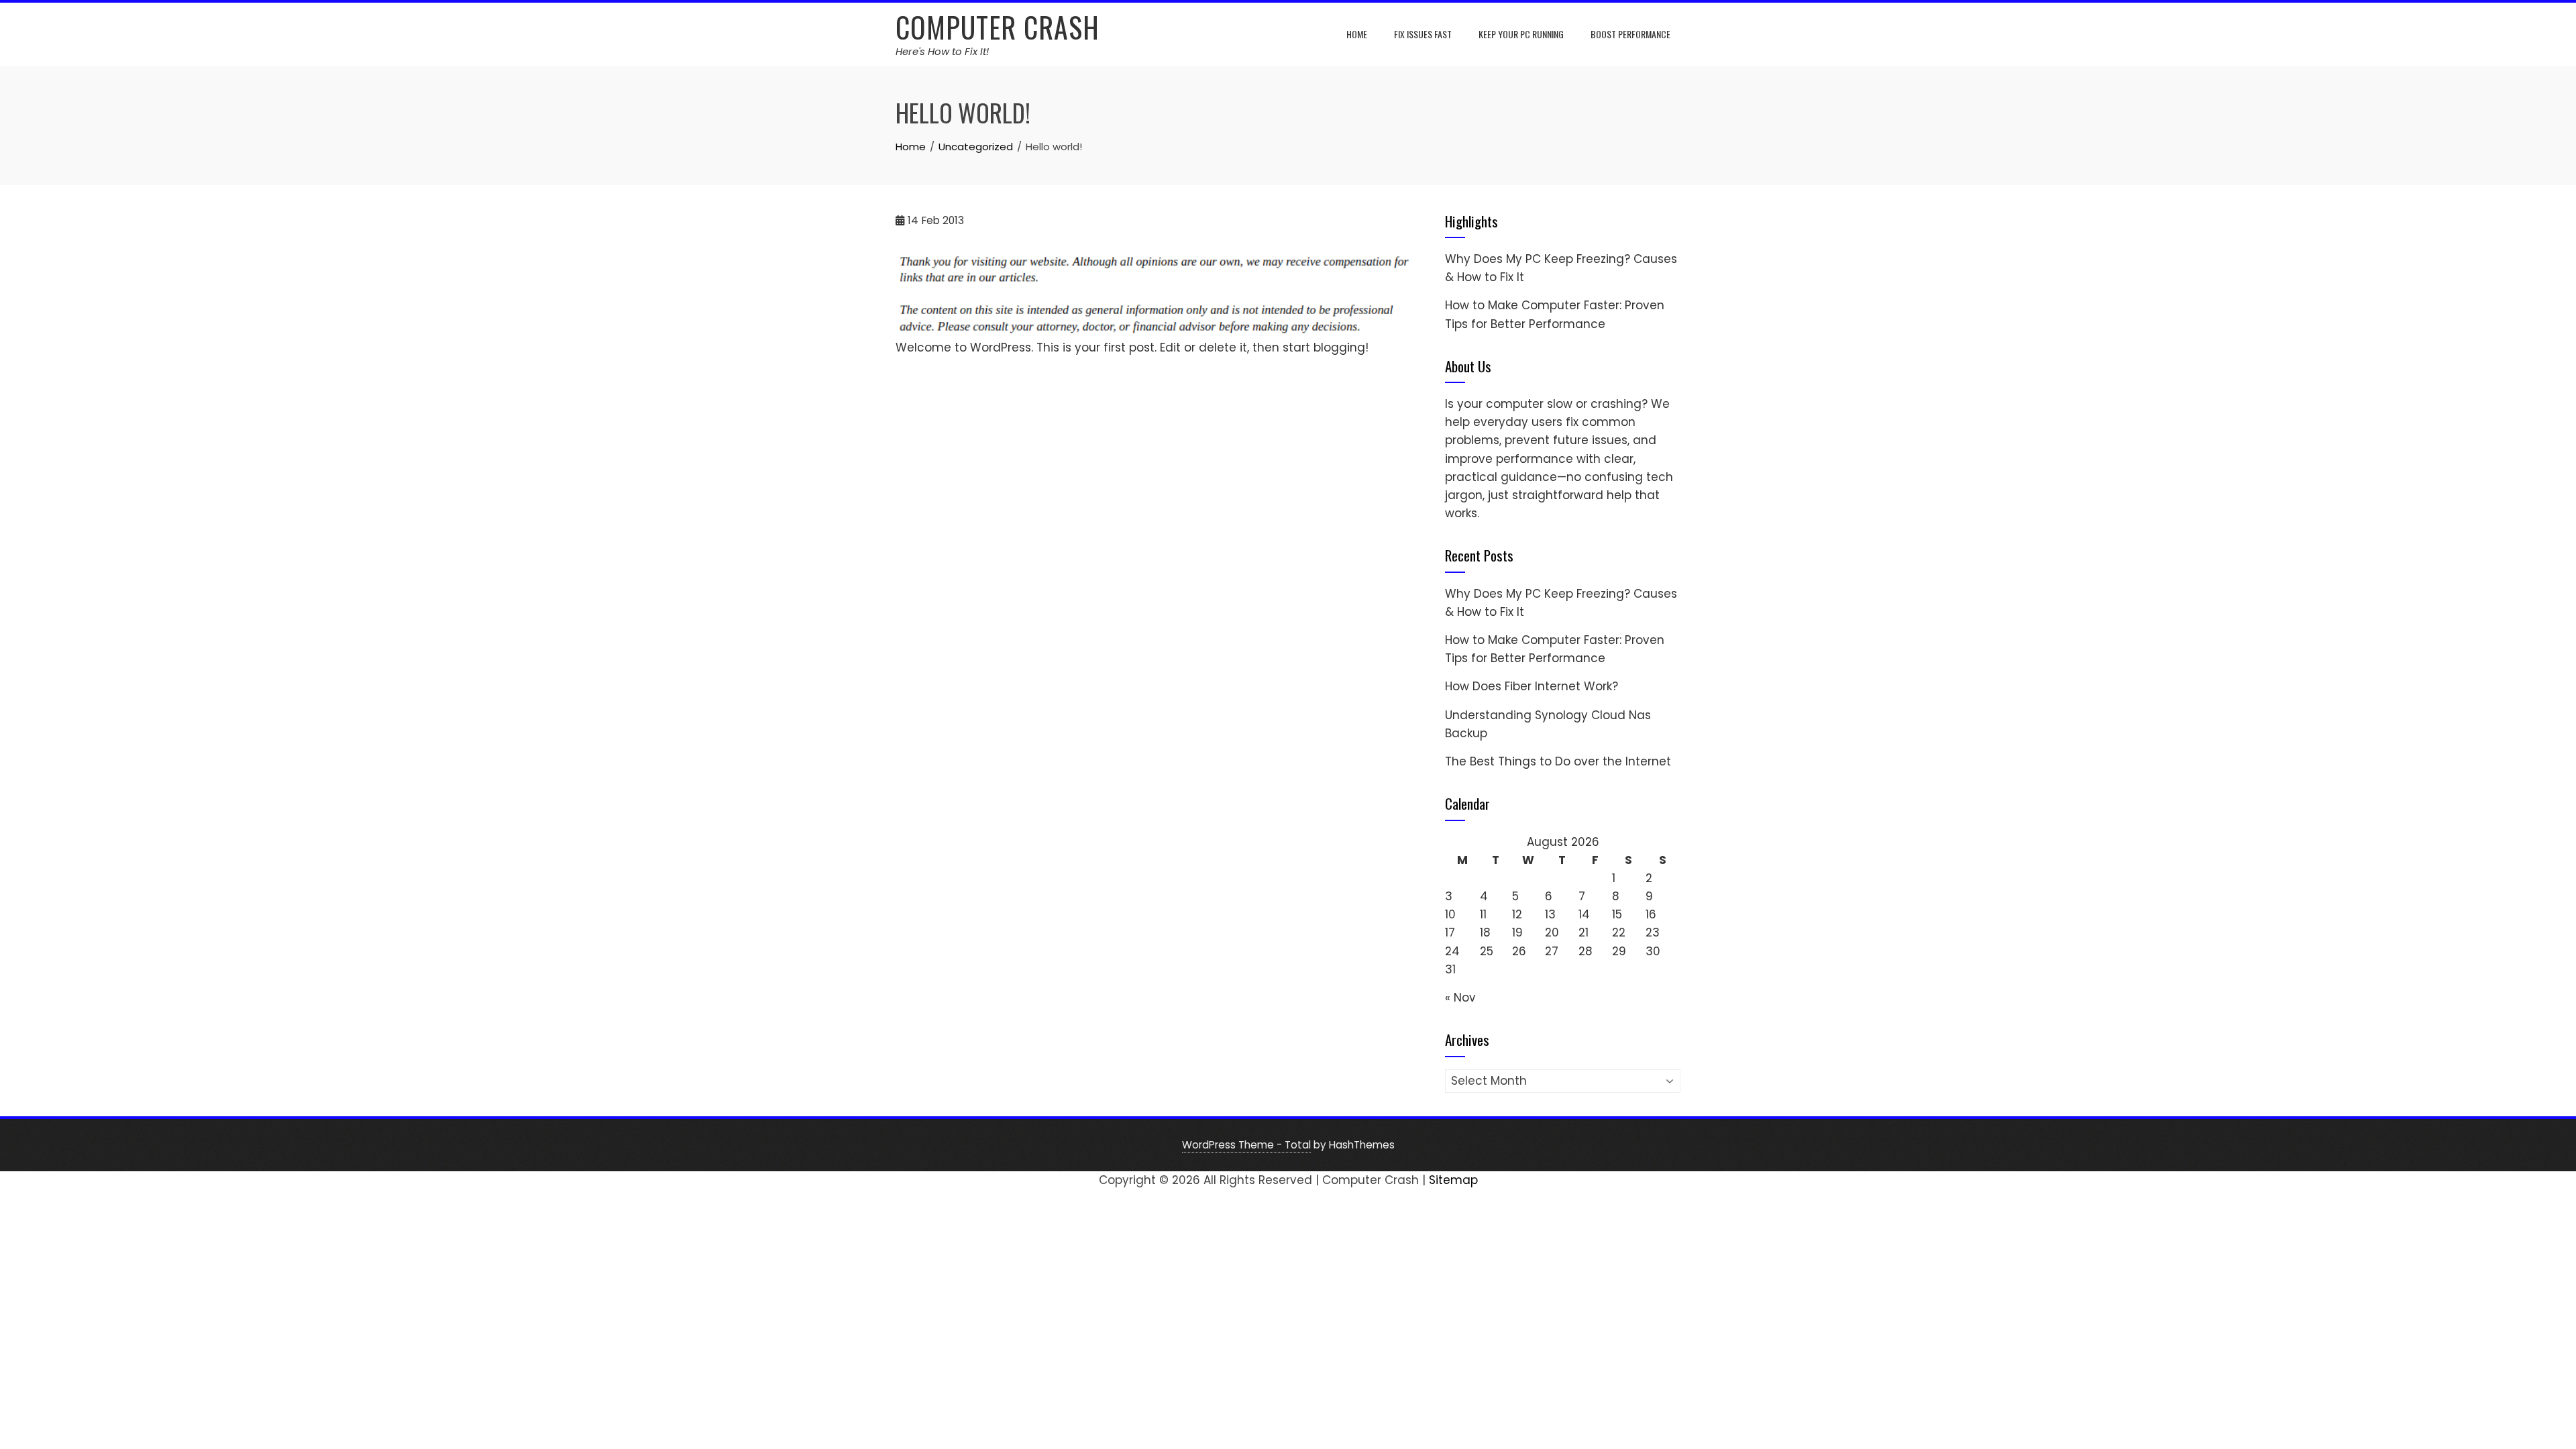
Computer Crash (998, 27)
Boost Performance (1630, 34)
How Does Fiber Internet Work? (1532, 686)
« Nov (1460, 998)
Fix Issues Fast (1423, 34)
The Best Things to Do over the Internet (1558, 761)
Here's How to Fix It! (942, 51)
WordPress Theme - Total (1246, 1145)
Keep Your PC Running (1521, 34)
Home (1357, 34)
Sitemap (1453, 1180)
